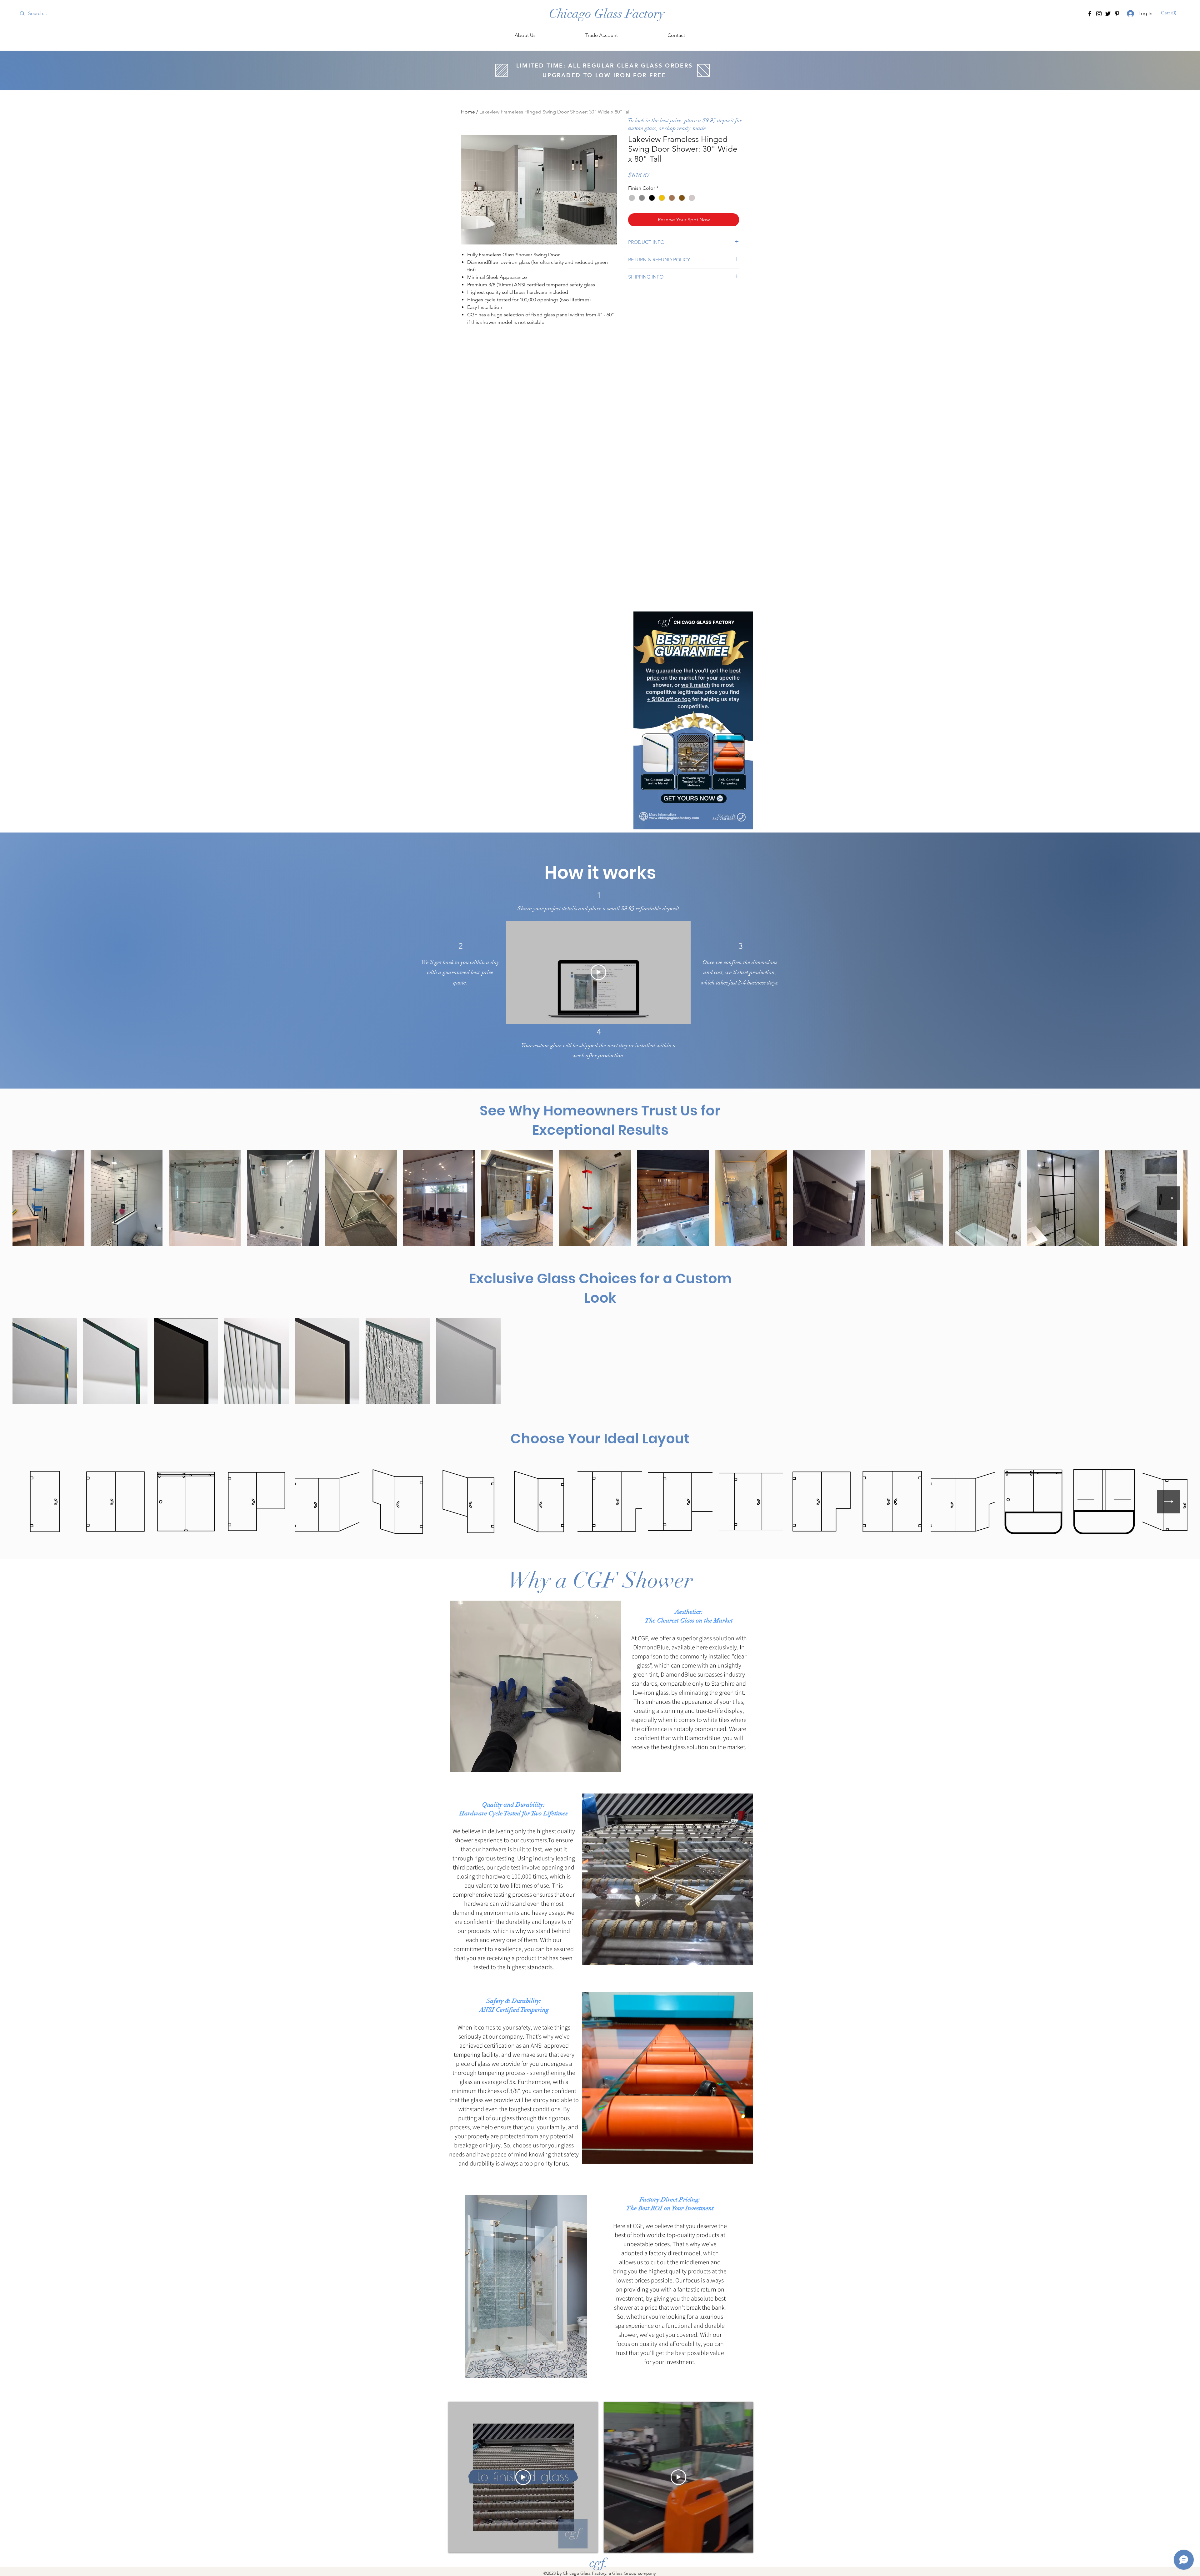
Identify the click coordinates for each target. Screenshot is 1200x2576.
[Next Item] (1169, 1198)
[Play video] (598, 972)
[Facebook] (1090, 14)
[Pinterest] (1117, 14)
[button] (1169, 13)
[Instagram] (1099, 14)
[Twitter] (1108, 14)
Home (468, 112)
